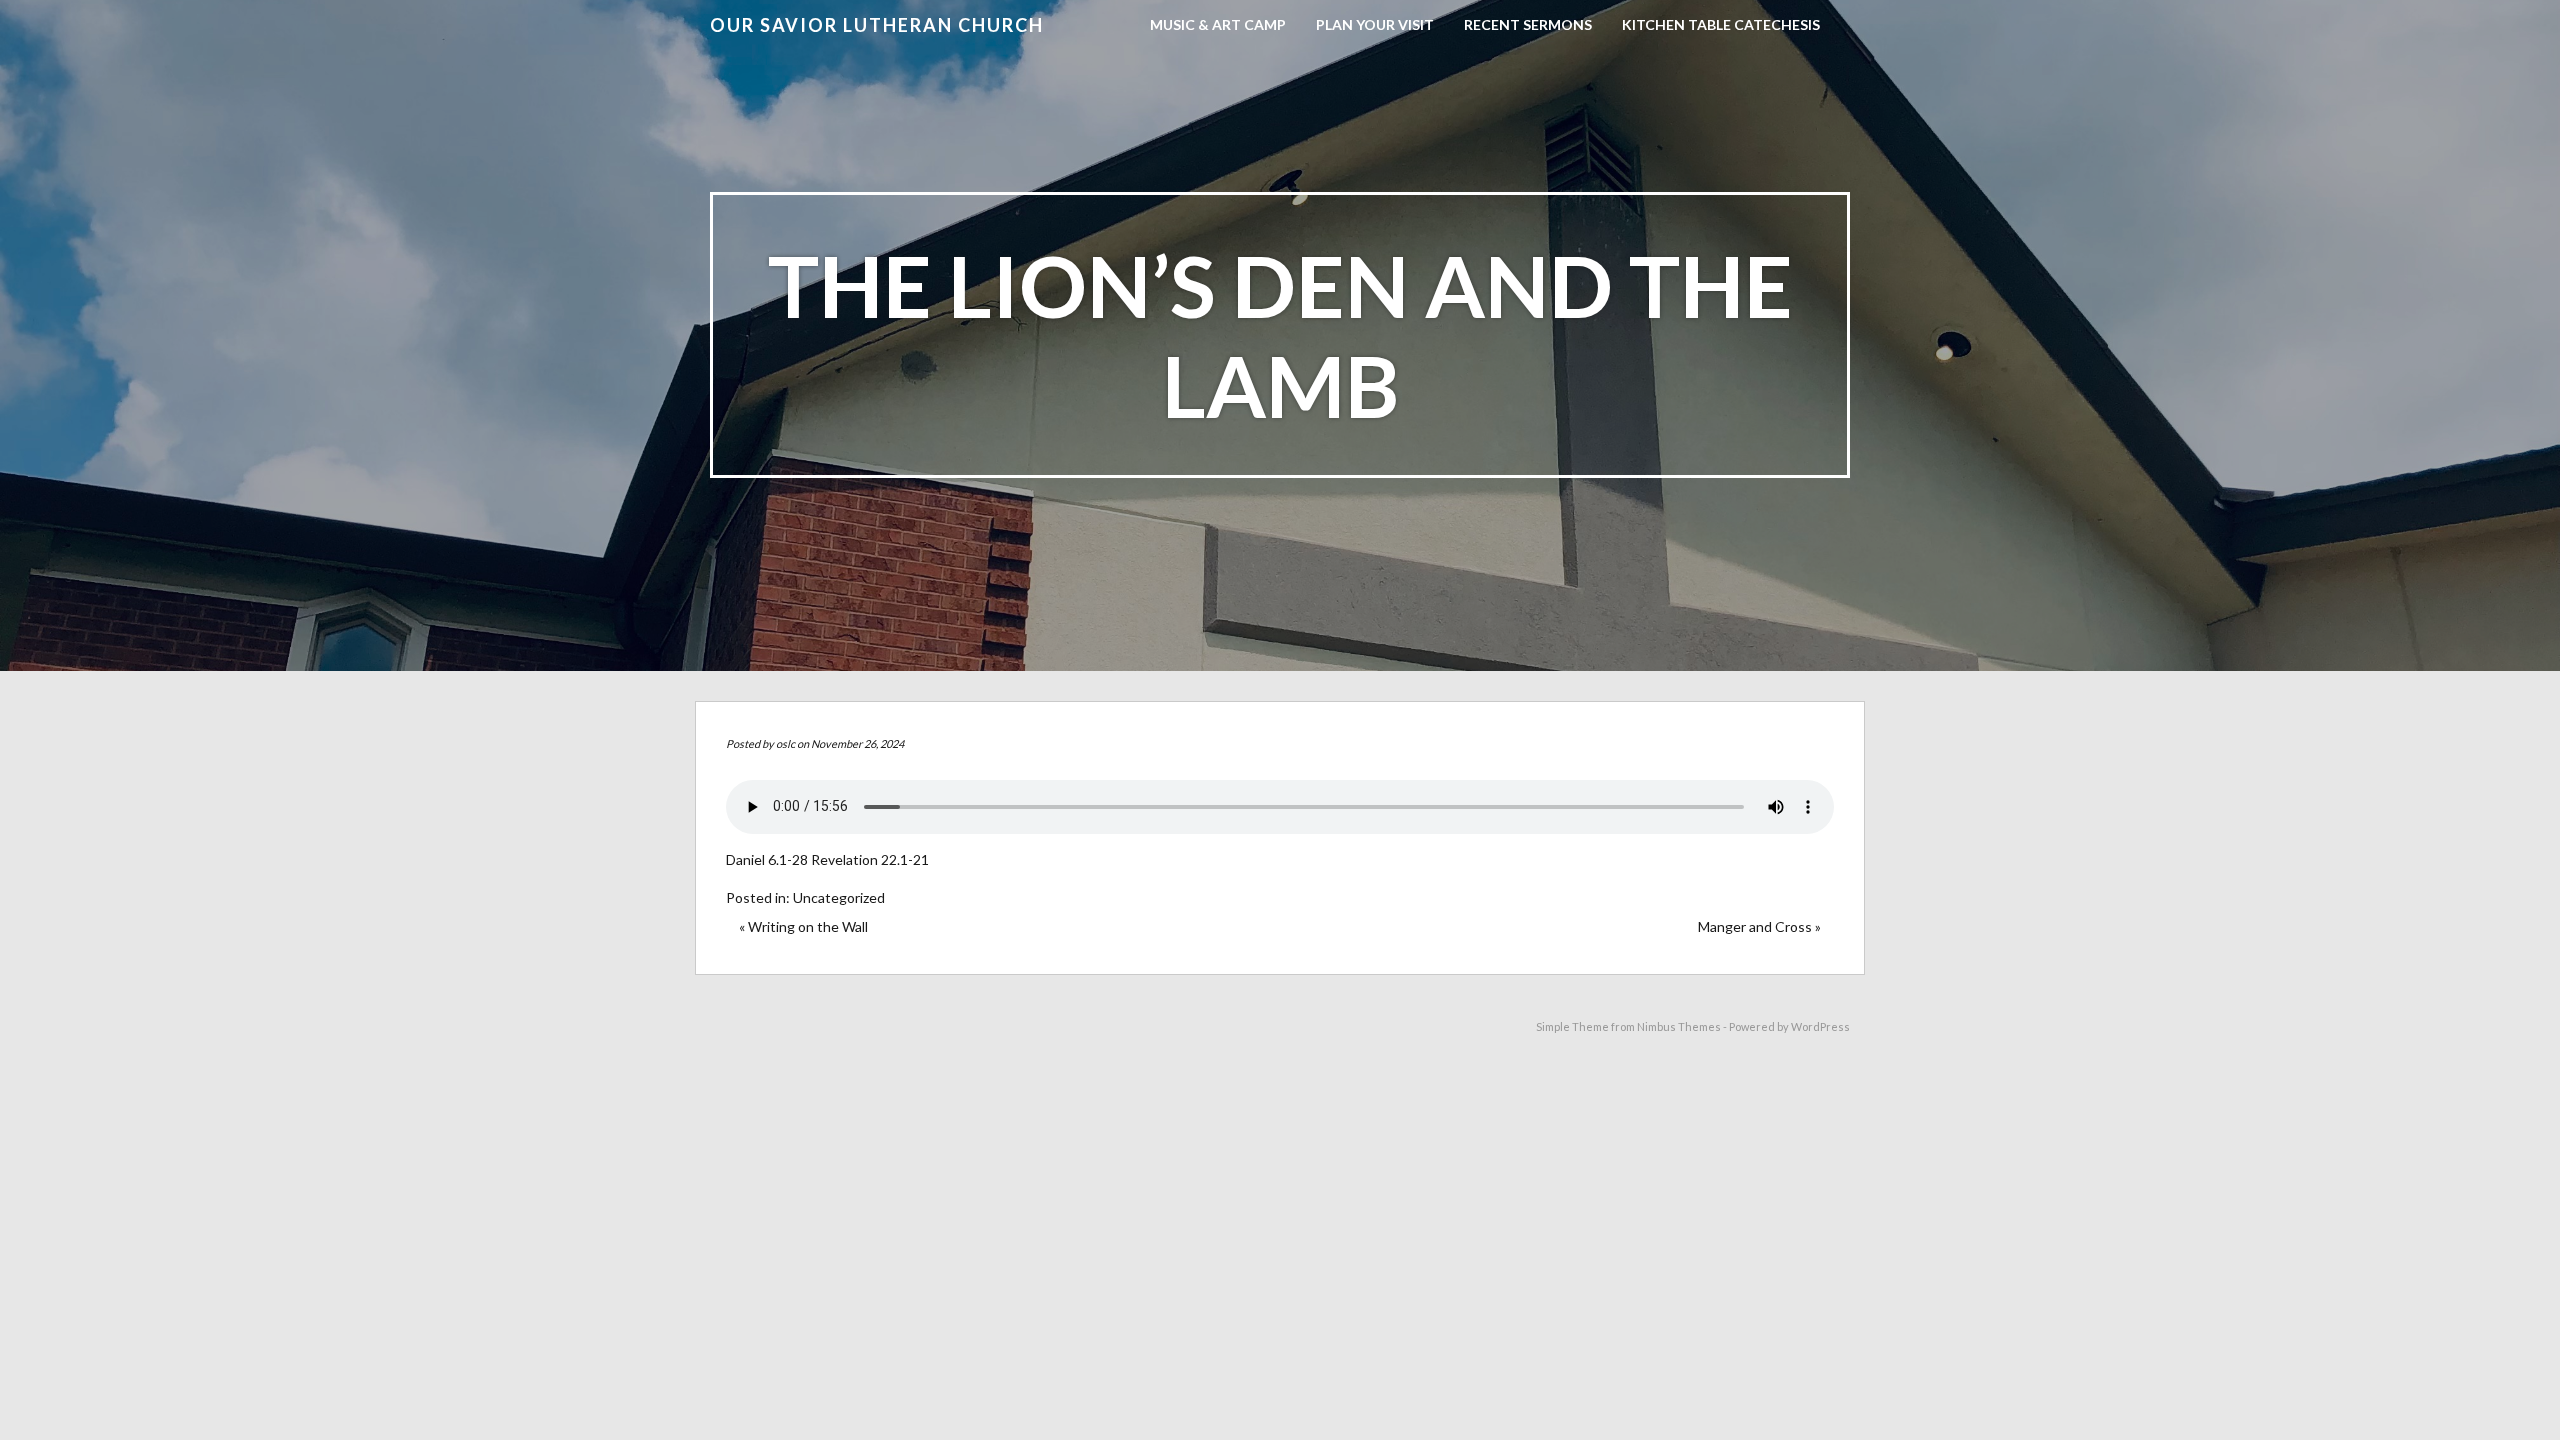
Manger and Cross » (1759, 926)
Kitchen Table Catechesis (1721, 24)
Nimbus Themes (1679, 1026)
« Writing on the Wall (803, 926)
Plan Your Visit (1375, 24)
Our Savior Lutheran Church (877, 25)
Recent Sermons (1528, 24)
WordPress (1820, 1026)
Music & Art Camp (1218, 24)
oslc (785, 743)
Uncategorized (839, 897)
